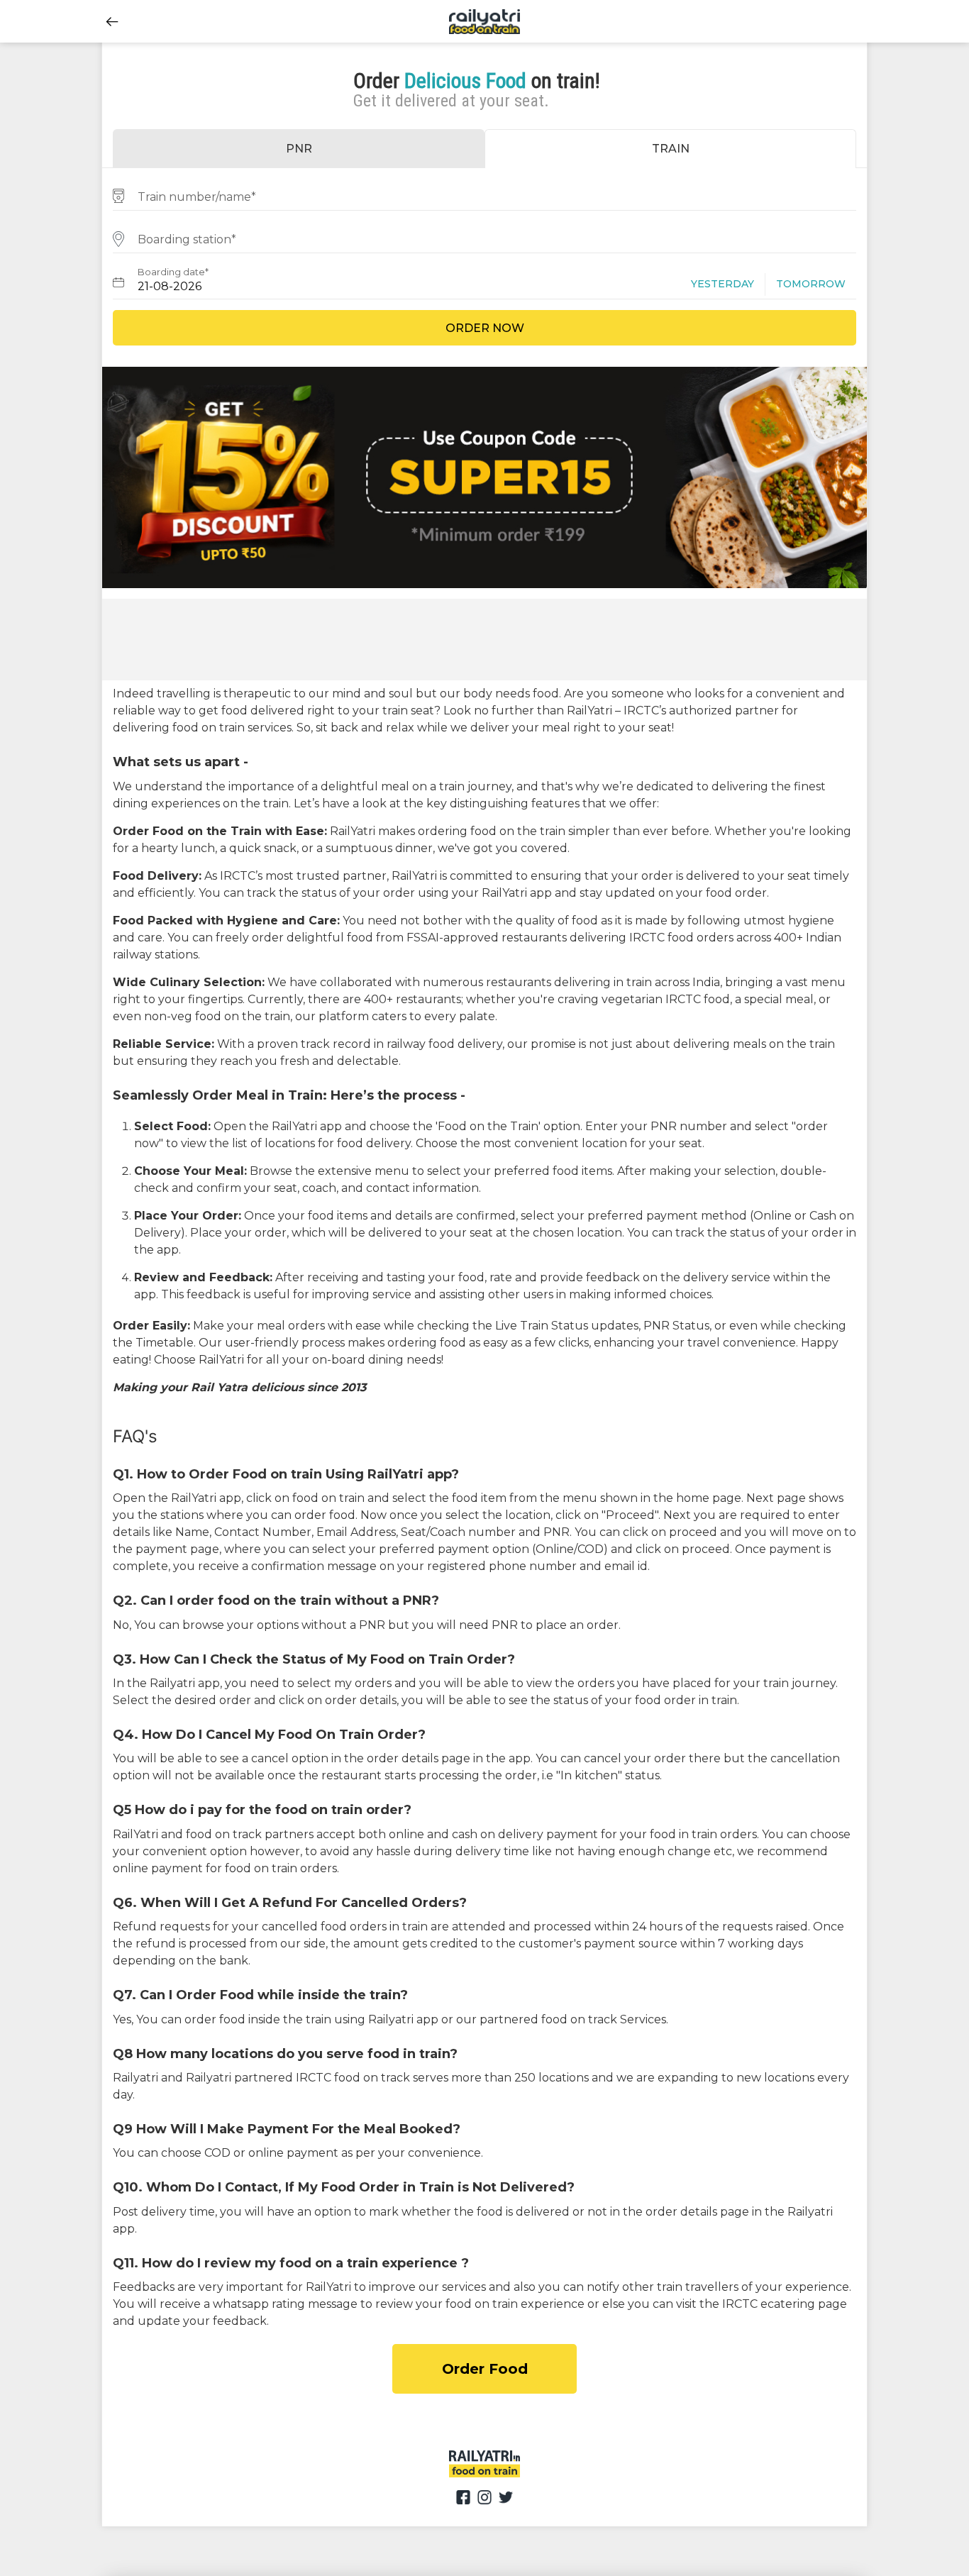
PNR (299, 149)
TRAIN (671, 149)
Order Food (485, 2369)
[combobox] (484, 195)
